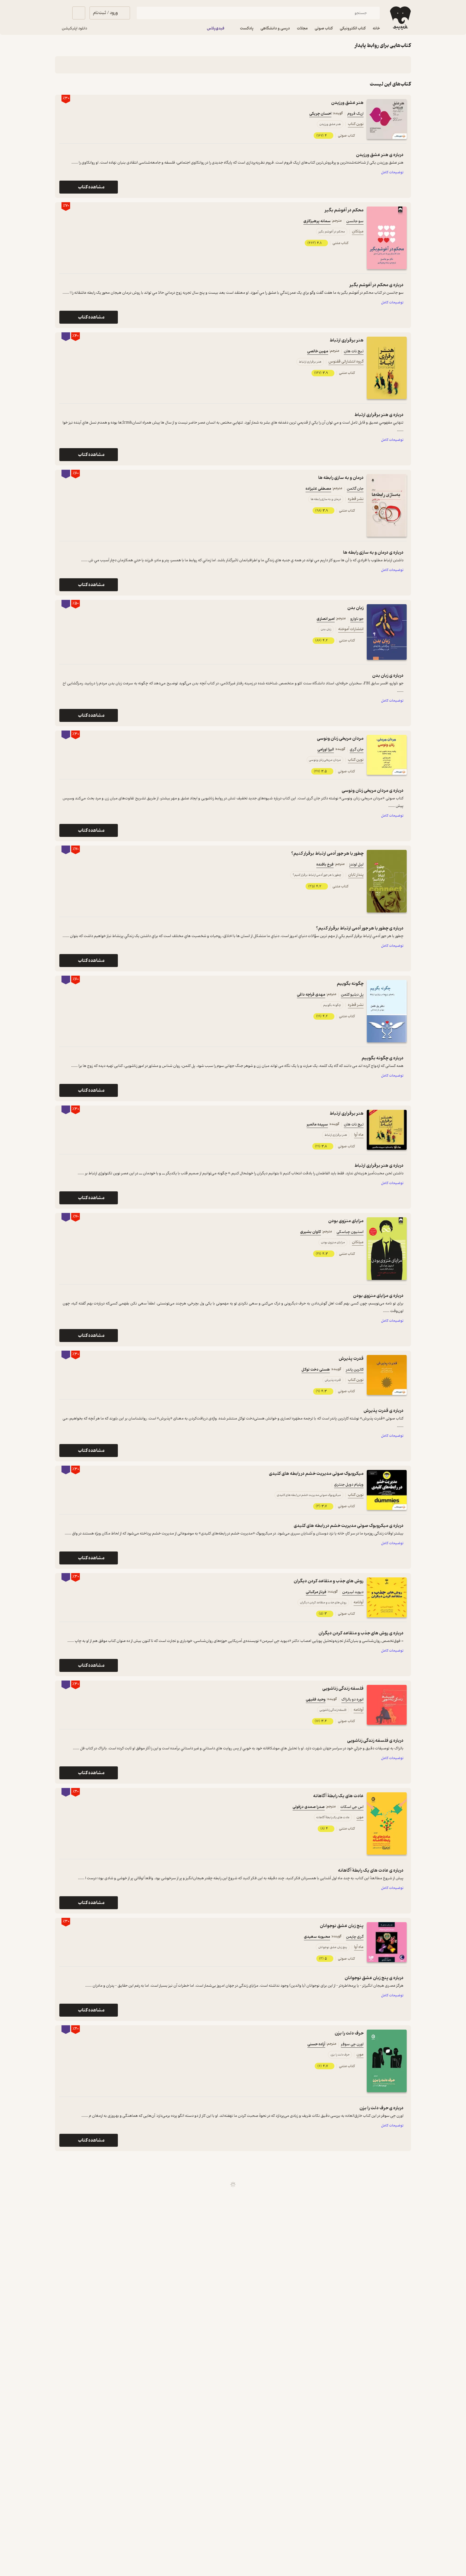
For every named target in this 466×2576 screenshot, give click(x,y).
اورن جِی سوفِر (352, 2044)
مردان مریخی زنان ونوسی (340, 738)
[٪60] (387, 505)
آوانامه (359, 1602)
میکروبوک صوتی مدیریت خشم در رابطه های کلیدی (316, 1474)
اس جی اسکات (352, 1807)
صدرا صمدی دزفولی (309, 1807)
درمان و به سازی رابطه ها (341, 478)
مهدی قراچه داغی (311, 995)
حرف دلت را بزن (349, 2033)
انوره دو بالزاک (352, 1700)
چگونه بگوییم (350, 984)
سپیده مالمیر (317, 1125)
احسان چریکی (320, 114)
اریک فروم (355, 114)
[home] (400, 18)
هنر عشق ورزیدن (347, 103)
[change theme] (61, 13)
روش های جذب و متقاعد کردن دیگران (329, 1581)
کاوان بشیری (311, 1232)
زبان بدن (355, 608)
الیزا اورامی (326, 750)
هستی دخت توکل (316, 1370)
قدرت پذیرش (351, 1359)
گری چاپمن (355, 1937)
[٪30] (387, 119)
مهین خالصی (318, 351)
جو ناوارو (357, 619)
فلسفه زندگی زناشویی (343, 1688)
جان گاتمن (355, 489)
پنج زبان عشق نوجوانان (342, 1926)
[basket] (79, 13)
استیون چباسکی (350, 1232)
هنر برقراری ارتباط (347, 340)
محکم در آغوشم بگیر (344, 210)
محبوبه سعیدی (317, 1937)
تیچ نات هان (354, 351)
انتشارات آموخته (351, 629)
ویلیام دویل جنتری (349, 1485)
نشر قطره (356, 499)
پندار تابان (356, 875)
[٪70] (387, 238)
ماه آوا (359, 1135)
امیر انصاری (326, 619)
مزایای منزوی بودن (346, 1221)
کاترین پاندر (355, 1370)
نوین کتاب (356, 124)
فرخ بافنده (325, 865)
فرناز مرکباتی (316, 1592)
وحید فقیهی (316, 1700)
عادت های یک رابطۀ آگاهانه (338, 1796)
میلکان (358, 231)
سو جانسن (355, 221)
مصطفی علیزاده (318, 489)
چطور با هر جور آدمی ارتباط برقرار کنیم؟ (327, 853)
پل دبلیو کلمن (352, 995)
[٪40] (387, 368)
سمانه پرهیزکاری (317, 221)
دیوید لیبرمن (353, 1592)
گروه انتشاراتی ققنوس (346, 362)
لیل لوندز (356, 865)
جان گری (357, 750)
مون (360, 1817)
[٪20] (387, 1824)
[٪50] (387, 632)
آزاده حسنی (316, 2044)
